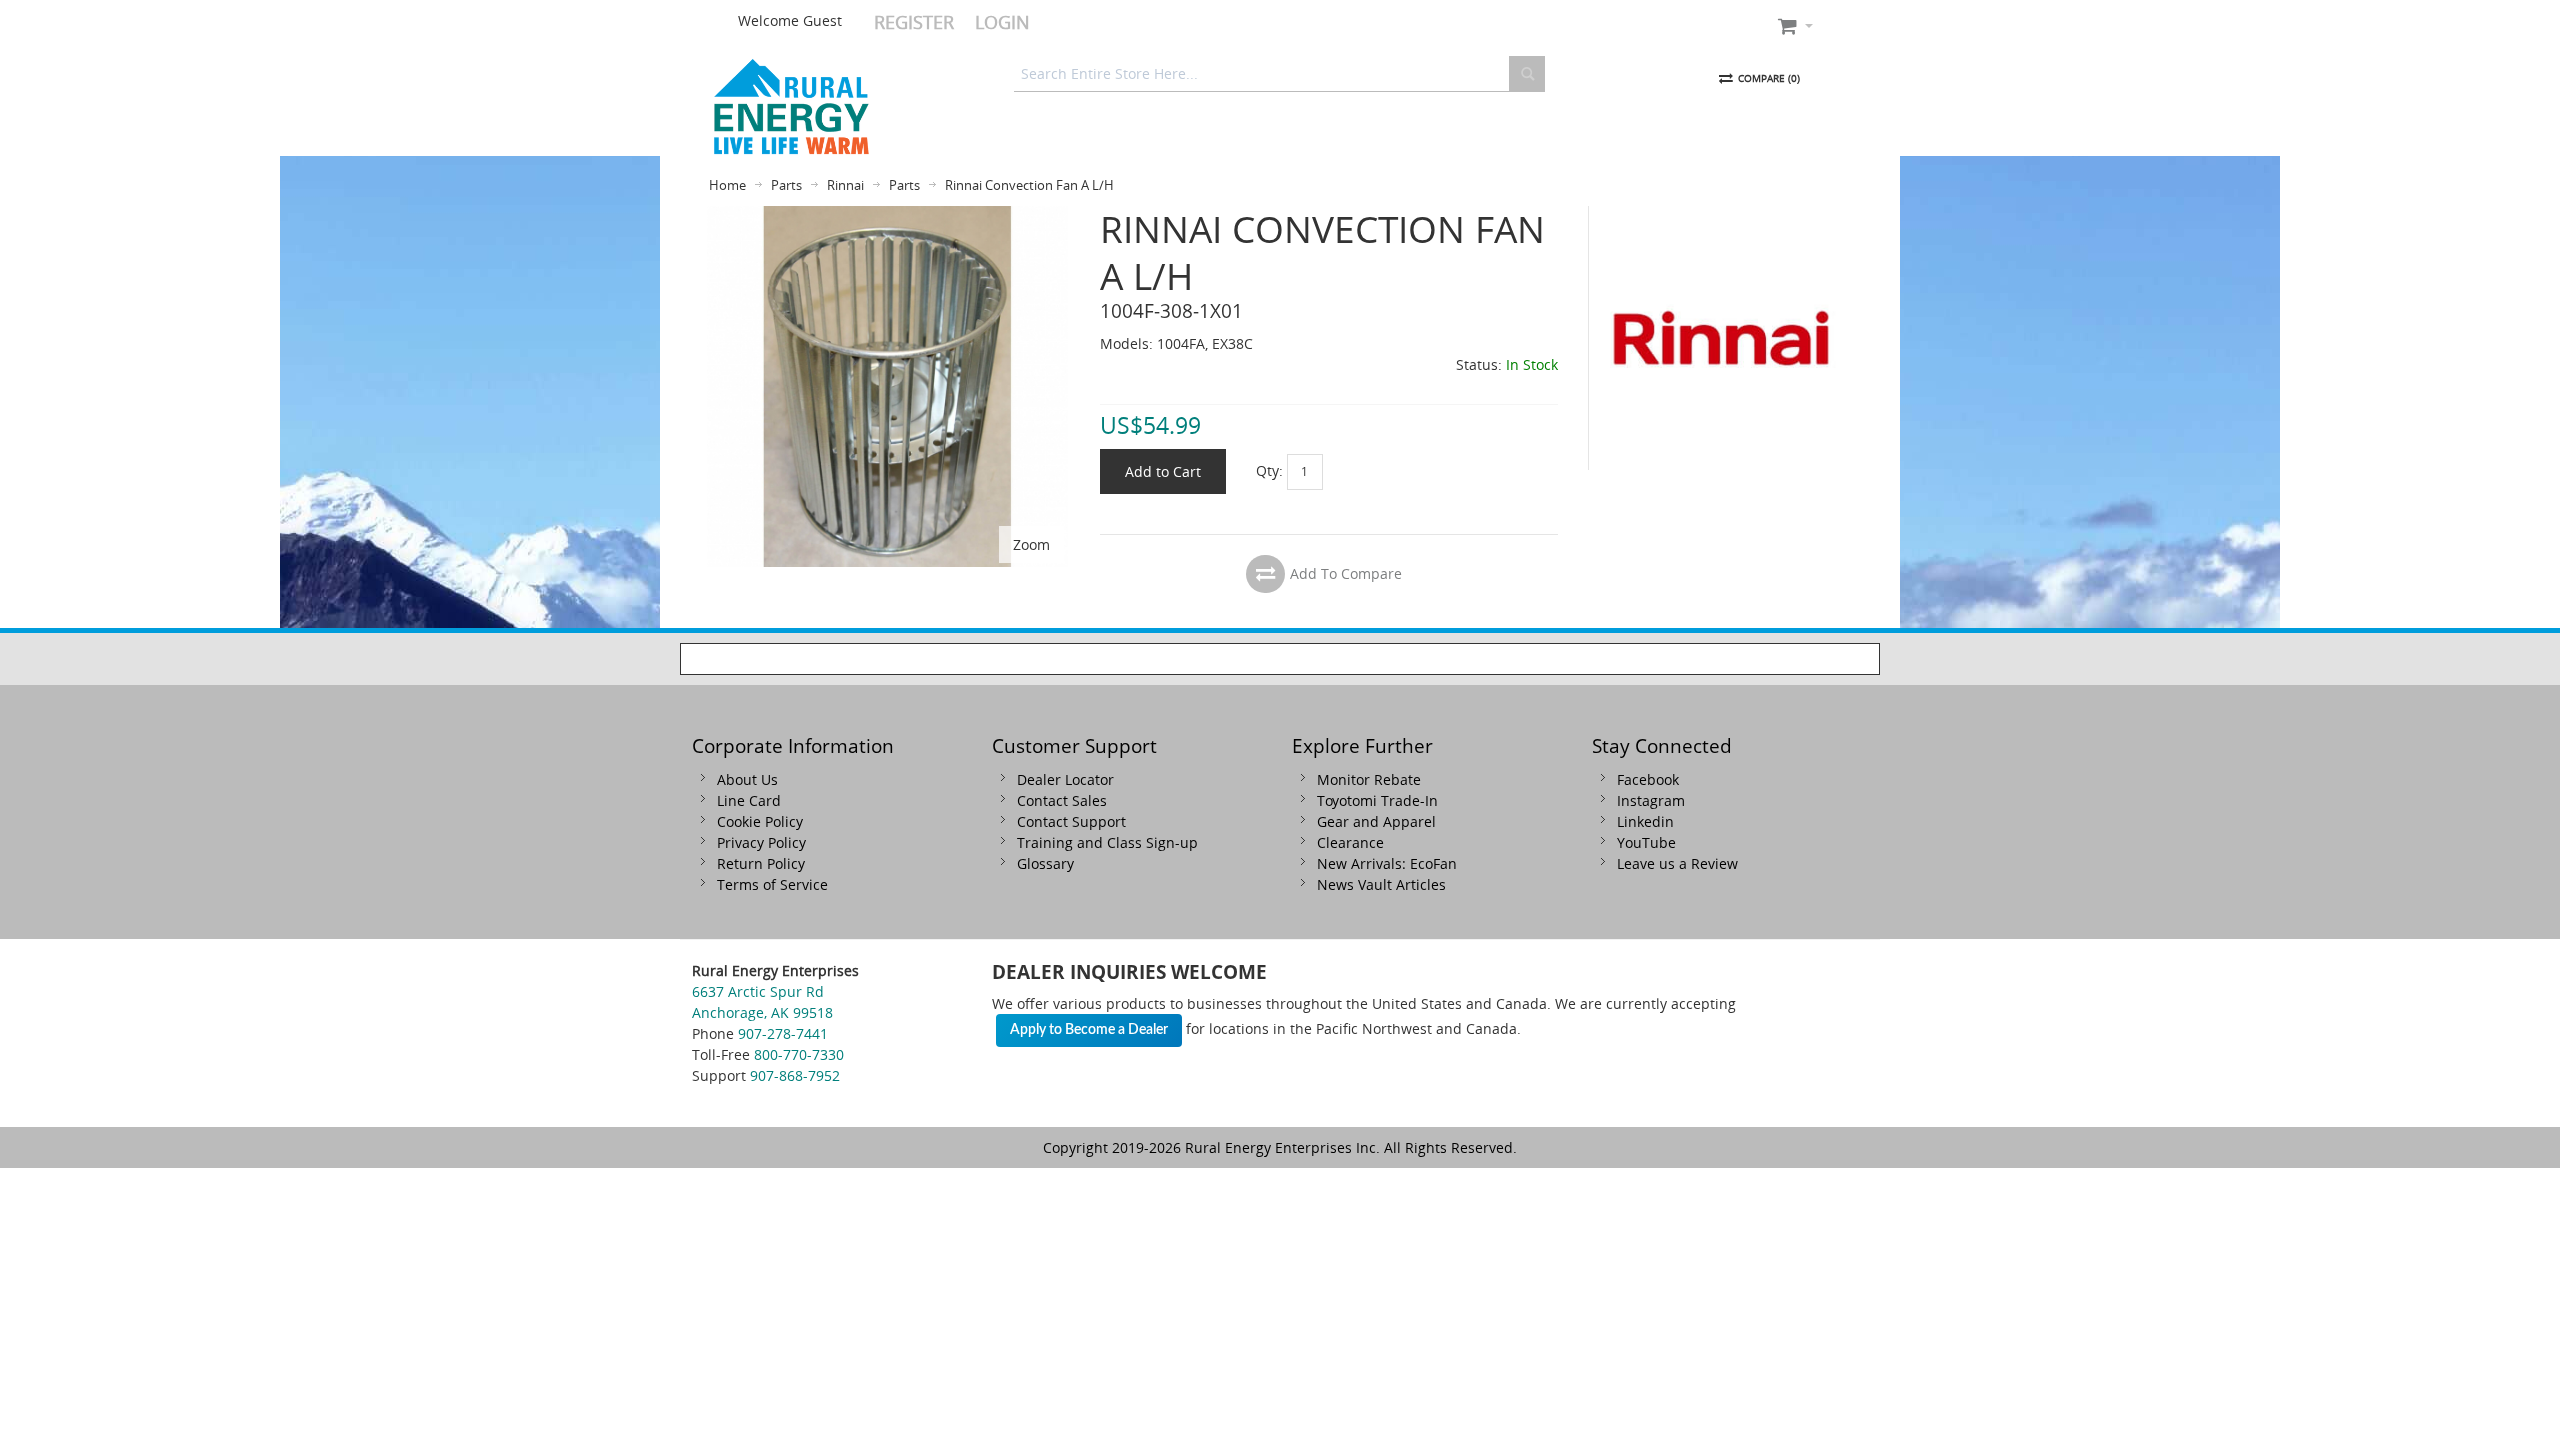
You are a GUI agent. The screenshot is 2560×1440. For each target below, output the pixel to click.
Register (914, 22)
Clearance (1350, 842)
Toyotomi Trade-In (1377, 800)
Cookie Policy (760, 821)
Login (1002, 22)
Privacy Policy (761, 842)
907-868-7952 (795, 1075)
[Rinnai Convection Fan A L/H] (887, 216)
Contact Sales (1062, 800)
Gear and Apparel (1376, 821)
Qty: (1269, 469)
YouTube (1646, 842)
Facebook (1648, 779)
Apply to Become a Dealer (1089, 1030)
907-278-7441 (783, 1033)
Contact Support (1071, 821)
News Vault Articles (1381, 884)
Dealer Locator (1065, 779)
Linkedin (1645, 821)
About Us (747, 779)
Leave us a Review (1677, 863)
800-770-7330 (799, 1054)
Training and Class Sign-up (1107, 842)
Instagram (1651, 800)
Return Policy (761, 863)
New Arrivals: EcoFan (1387, 863)
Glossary (1045, 863)
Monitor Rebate (1369, 779)
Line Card (749, 800)
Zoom (1031, 544)
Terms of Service (772, 884)
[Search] (1527, 74)
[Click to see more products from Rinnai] (1721, 338)
